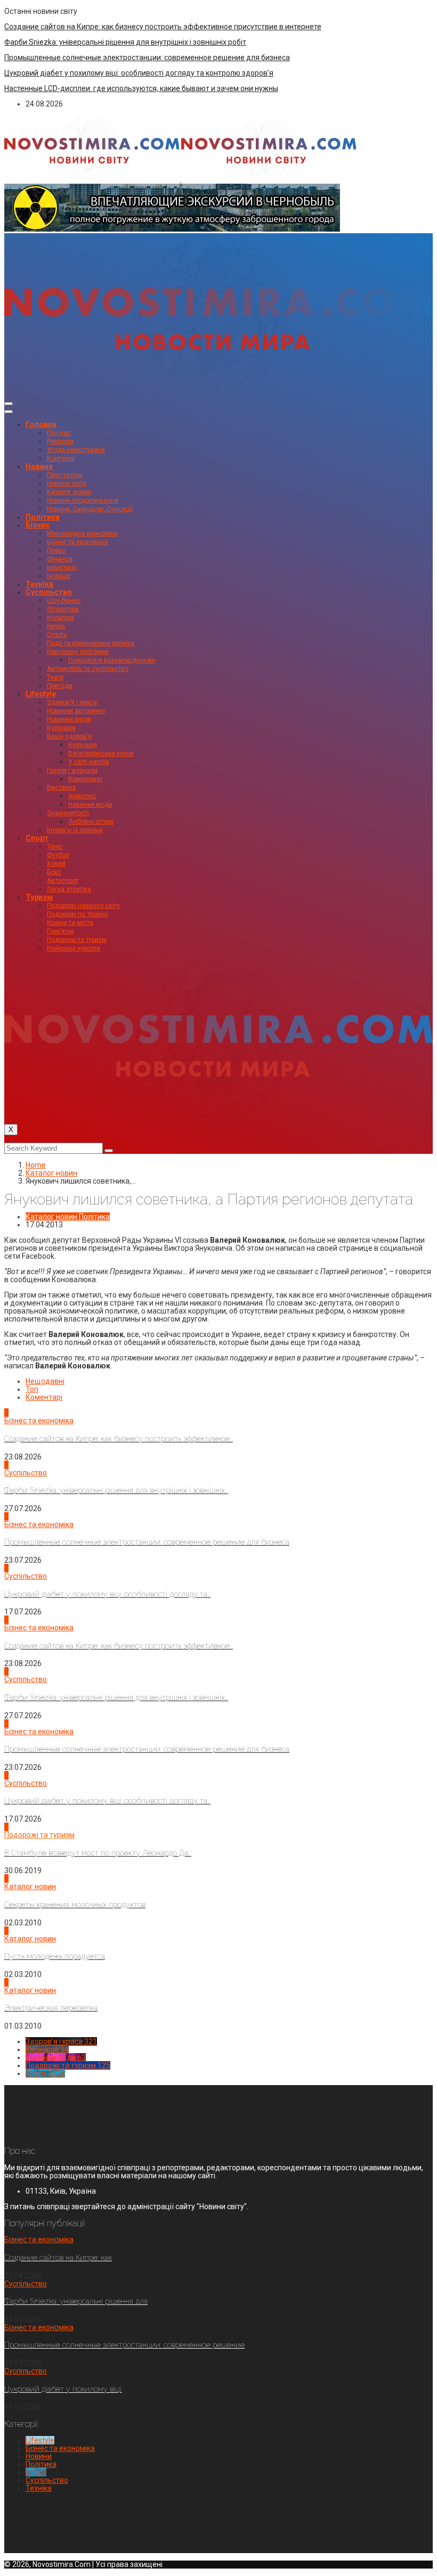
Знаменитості (68, 813)
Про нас (59, 433)
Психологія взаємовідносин (112, 660)
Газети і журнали (72, 770)
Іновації (59, 576)
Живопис (82, 796)
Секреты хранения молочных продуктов (75, 1905)
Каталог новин (69, 492)
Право (56, 551)
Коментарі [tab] (44, 1397)
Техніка (39, 584)
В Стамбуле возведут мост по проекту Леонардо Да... (98, 1853)
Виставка (61, 787)
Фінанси (60, 559)
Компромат (86, 779)
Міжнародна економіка (82, 534)
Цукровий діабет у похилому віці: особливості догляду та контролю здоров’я (139, 73)
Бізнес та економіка (77, 542)
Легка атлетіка (69, 889)
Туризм (39, 897)
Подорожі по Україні (77, 914)
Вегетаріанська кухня (101, 753)
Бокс (54, 872)
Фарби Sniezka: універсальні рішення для (76, 2301)
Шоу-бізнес (64, 601)
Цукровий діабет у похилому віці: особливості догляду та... (107, 1594)
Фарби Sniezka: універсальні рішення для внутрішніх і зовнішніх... (116, 1490)
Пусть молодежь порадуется (55, 1956)
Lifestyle (41, 694)
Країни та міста (70, 923)
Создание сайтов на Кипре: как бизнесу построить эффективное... (119, 1439)
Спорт (37, 838)
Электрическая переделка (51, 2008)
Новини (39, 466)
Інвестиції (62, 568)
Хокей (56, 864)
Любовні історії (91, 822)
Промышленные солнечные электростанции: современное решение (124, 2345)
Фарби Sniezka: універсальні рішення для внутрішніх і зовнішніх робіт (125, 42)
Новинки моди (69, 719)
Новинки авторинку (76, 711)
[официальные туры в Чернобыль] (172, 229)
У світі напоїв (89, 762)
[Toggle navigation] (9, 404)
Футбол (58, 855)
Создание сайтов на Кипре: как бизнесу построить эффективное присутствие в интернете (163, 27)
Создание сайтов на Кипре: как (58, 2258)
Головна (41, 424)
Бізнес (38, 525)
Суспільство (49, 592)
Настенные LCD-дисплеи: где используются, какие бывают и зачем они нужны (141, 88)
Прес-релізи (65, 475)
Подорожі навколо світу (83, 906)
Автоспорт (63, 881)
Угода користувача (76, 450)
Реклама (60, 441)
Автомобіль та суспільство (88, 669)
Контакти (61, 458)
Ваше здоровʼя (69, 736)
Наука (56, 626)
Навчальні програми (78, 652)
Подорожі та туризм (77, 940)
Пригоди (60, 686)
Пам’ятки (60, 931)
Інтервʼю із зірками (75, 830)
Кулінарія (61, 728)
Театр (55, 677)
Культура (60, 618)
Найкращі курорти (74, 948)
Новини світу (67, 483)
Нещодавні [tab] (45, 1381)
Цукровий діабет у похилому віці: (63, 2389)
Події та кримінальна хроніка (91, 643)
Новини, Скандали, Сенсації (90, 509)
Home (36, 1165)
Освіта (57, 635)
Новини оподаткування (83, 501)
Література (63, 609)
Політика (43, 517)
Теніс (55, 847)
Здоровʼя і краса (72, 702)
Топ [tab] (32, 1389)
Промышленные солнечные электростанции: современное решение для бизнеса (147, 58)
